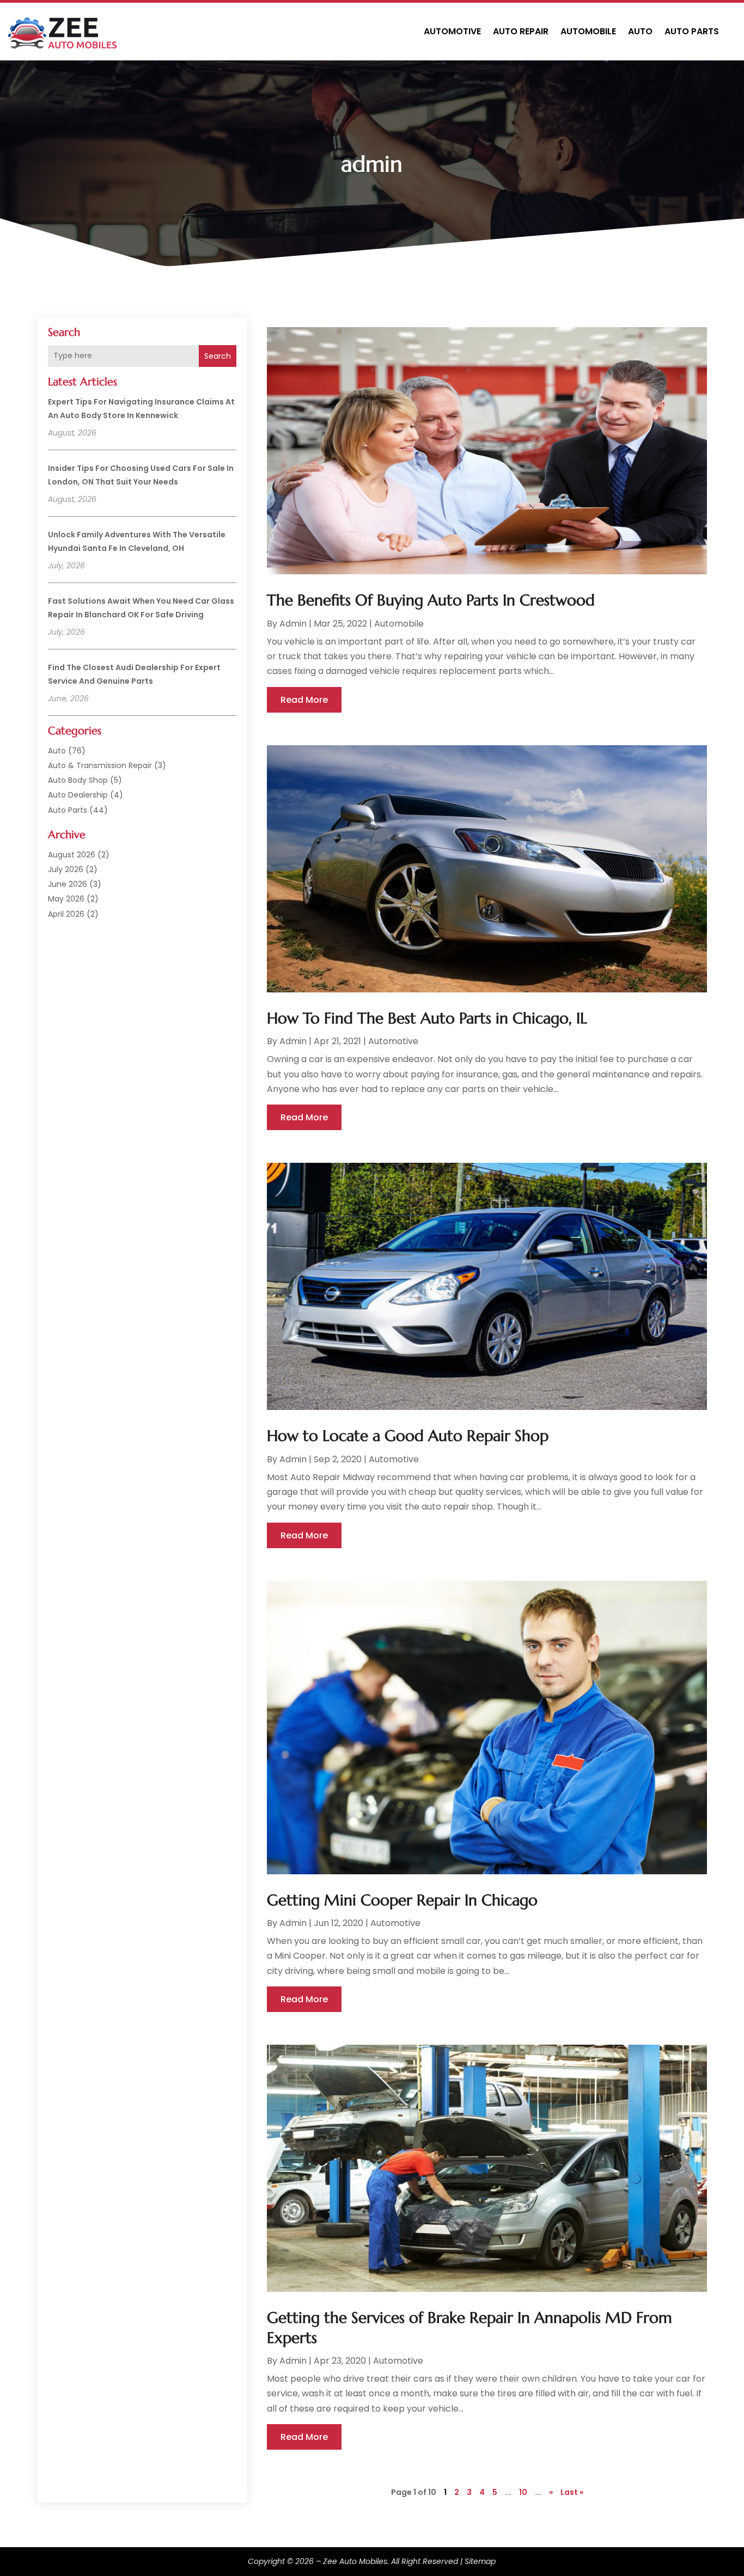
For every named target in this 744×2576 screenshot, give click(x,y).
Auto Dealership (78, 795)
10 (523, 2492)
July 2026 (66, 869)
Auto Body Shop (78, 780)
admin (293, 624)
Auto (640, 31)
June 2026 (68, 884)
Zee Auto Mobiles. (356, 2561)
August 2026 (72, 855)
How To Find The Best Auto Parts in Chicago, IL (427, 1018)
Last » (572, 2492)
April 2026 (66, 914)
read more (304, 700)
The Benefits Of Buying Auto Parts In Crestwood (431, 600)
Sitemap (480, 2561)
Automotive (452, 31)
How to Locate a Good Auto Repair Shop (408, 1436)
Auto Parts (692, 31)
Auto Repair (521, 31)
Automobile (588, 31)
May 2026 (66, 899)
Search (218, 356)
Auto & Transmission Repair (100, 765)
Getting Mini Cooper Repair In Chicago (402, 1900)
